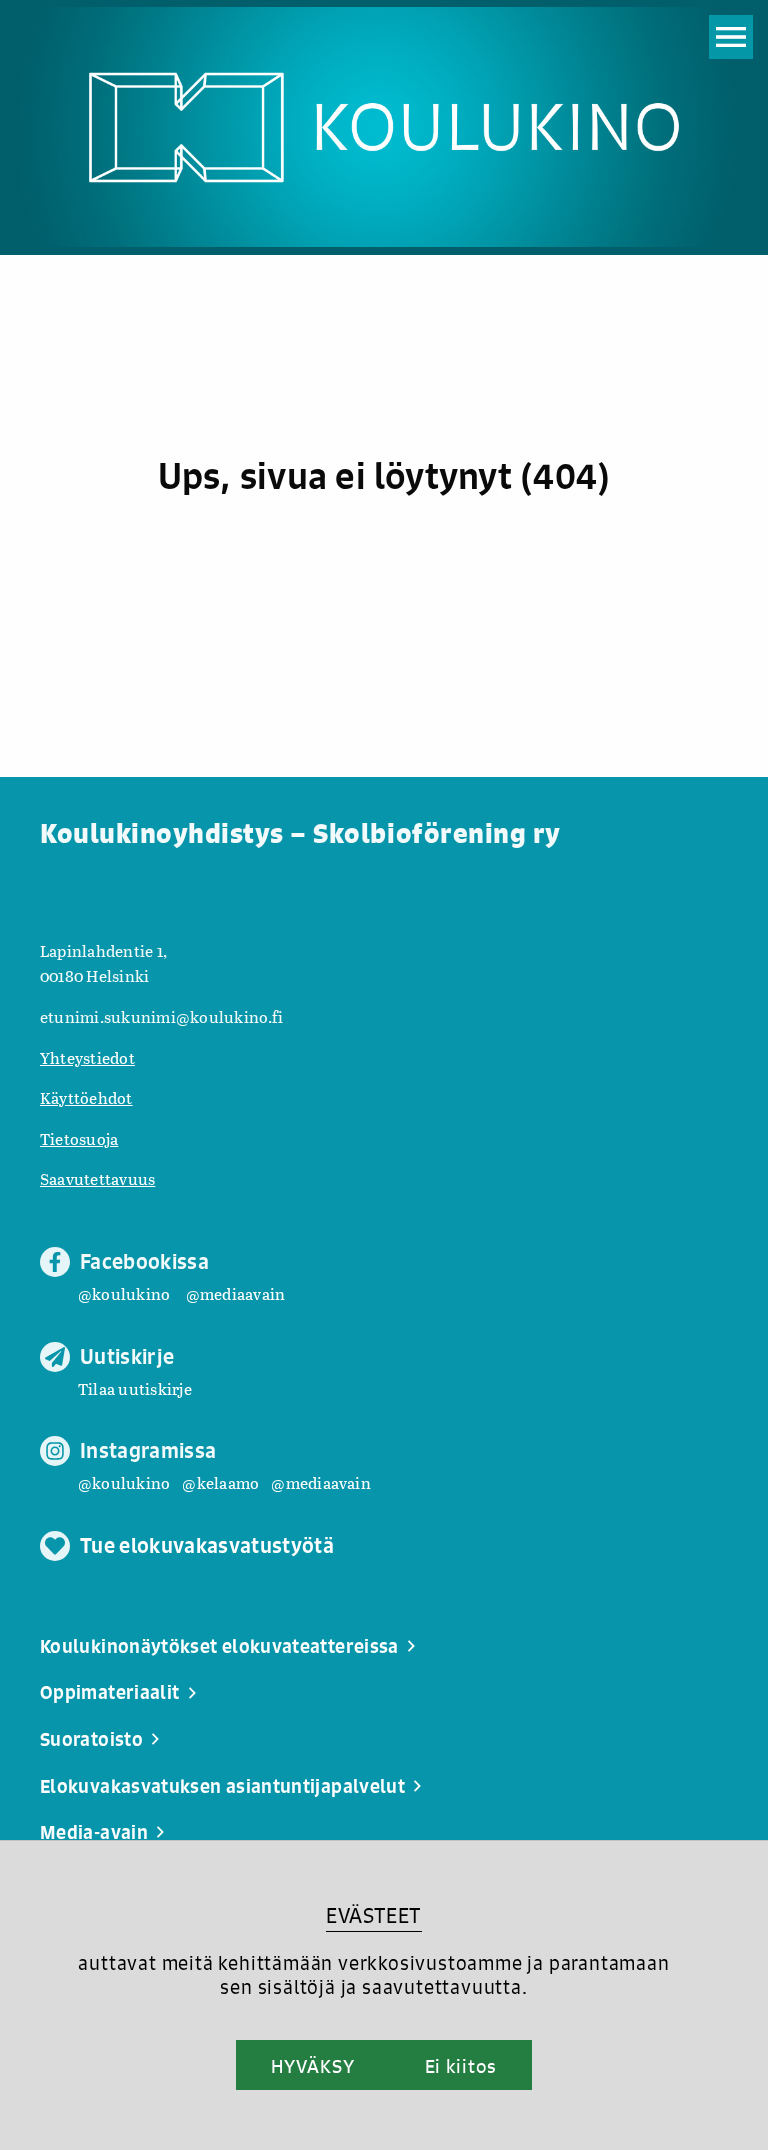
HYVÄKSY (312, 2066)
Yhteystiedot (87, 1057)
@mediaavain (236, 1293)
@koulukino (124, 1293)
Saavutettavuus (97, 1178)
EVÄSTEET (373, 1915)
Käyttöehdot (86, 1097)
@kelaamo (220, 1482)
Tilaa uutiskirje (135, 1388)
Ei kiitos (461, 2066)
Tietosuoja (79, 1138)
